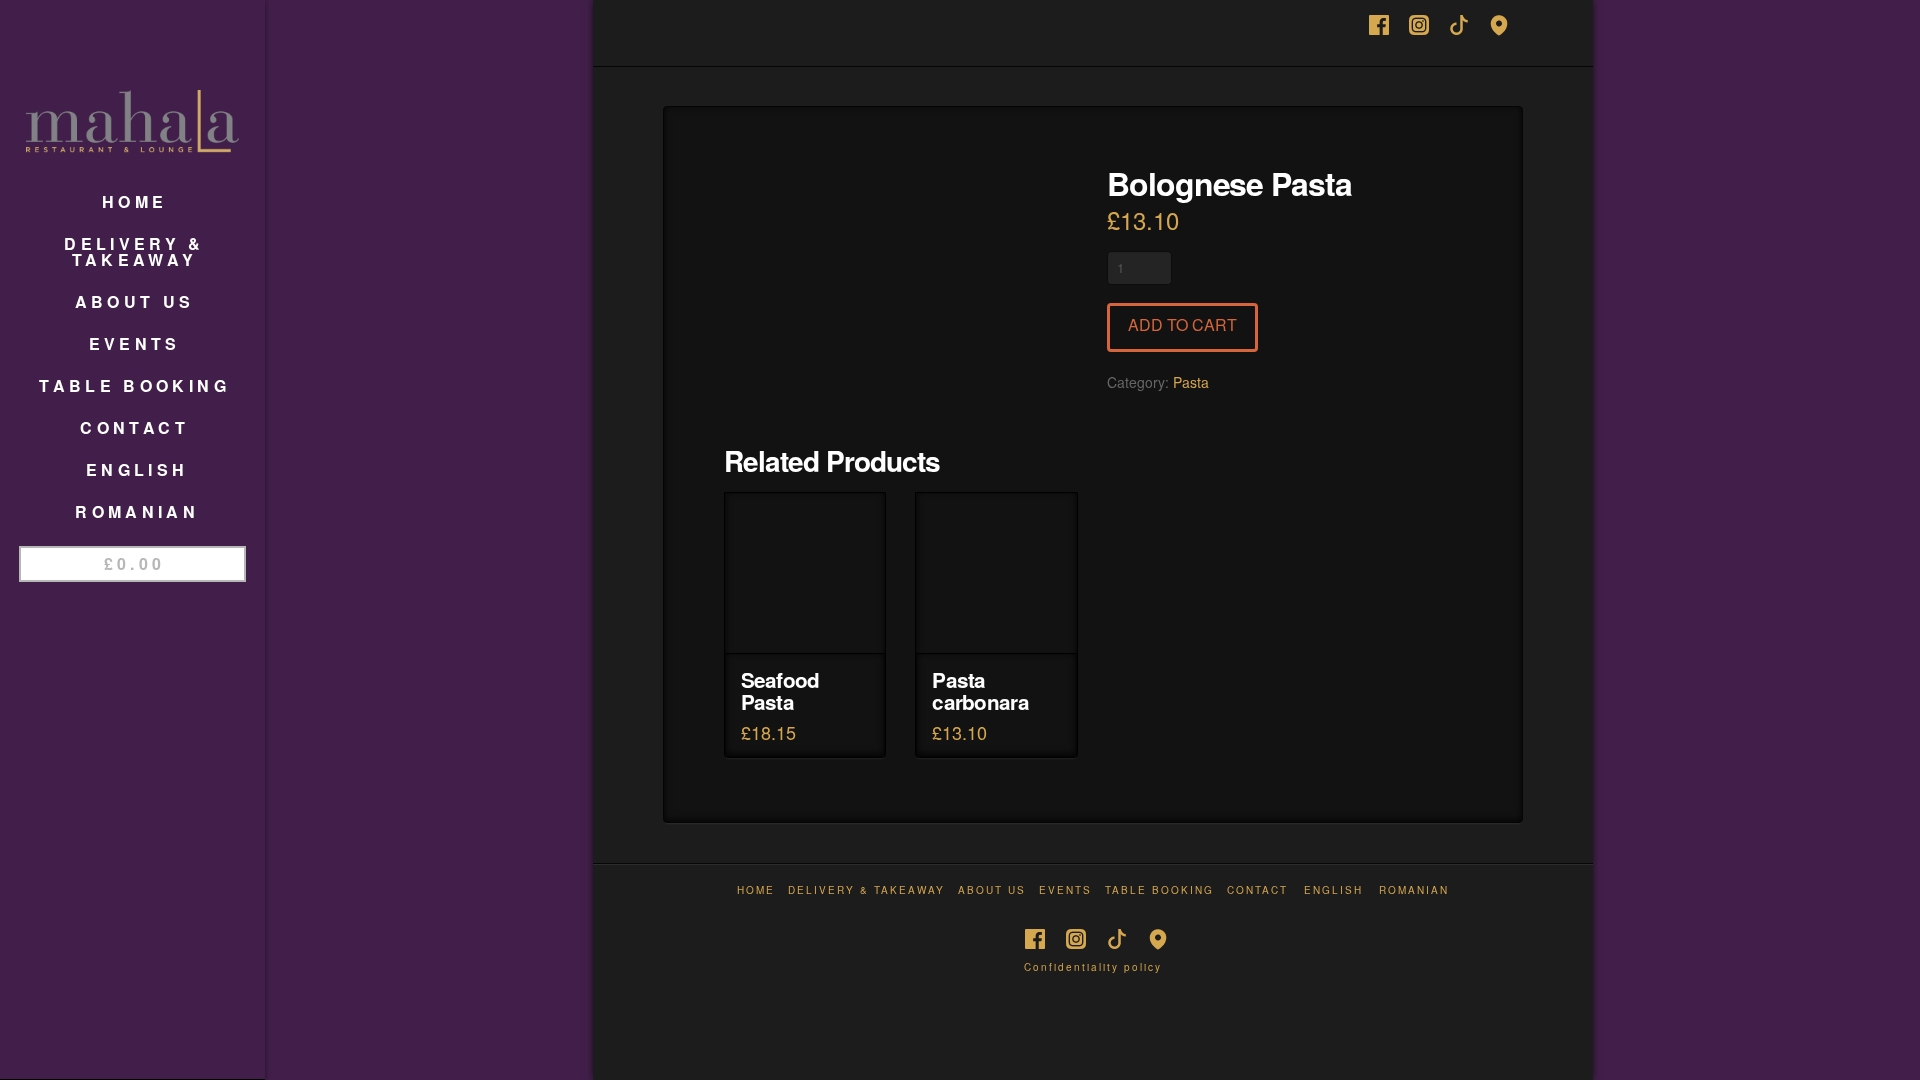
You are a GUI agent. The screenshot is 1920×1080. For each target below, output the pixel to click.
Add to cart (1182, 324)
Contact (1257, 890)
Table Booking (1159, 890)
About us (992, 890)
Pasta (1191, 382)
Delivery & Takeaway (866, 890)
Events (1065, 890)
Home (756, 890)
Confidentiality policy (1093, 967)
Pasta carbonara (980, 690)
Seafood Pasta (780, 690)
